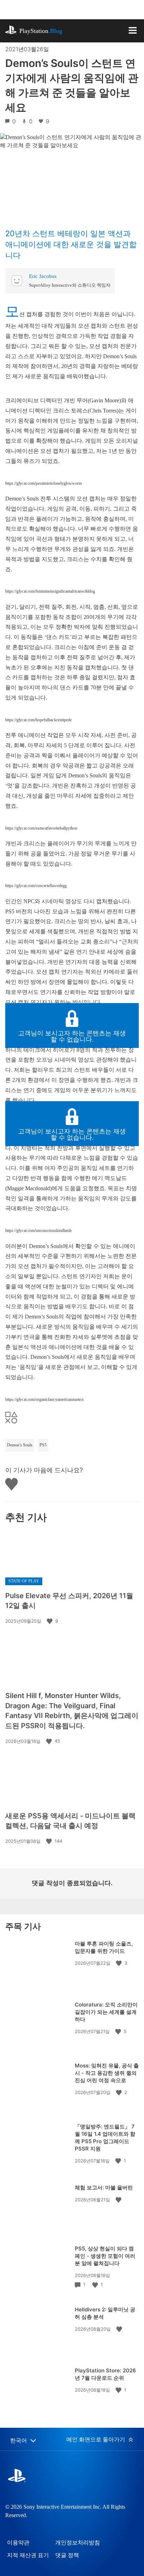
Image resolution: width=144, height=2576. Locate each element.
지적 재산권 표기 (28, 2555)
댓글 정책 (67, 2555)
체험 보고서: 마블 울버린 (104, 2187)
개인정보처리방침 (78, 2543)
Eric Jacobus (43, 276)
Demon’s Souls (20, 1445)
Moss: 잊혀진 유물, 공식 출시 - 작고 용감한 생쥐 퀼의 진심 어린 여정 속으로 (107, 2073)
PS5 (43, 1445)
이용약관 (18, 2543)
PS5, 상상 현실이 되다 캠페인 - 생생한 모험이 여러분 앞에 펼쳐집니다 (105, 2256)
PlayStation (41, 31)
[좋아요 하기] (50, 1621)
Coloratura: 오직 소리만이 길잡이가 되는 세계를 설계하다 (106, 2012)
